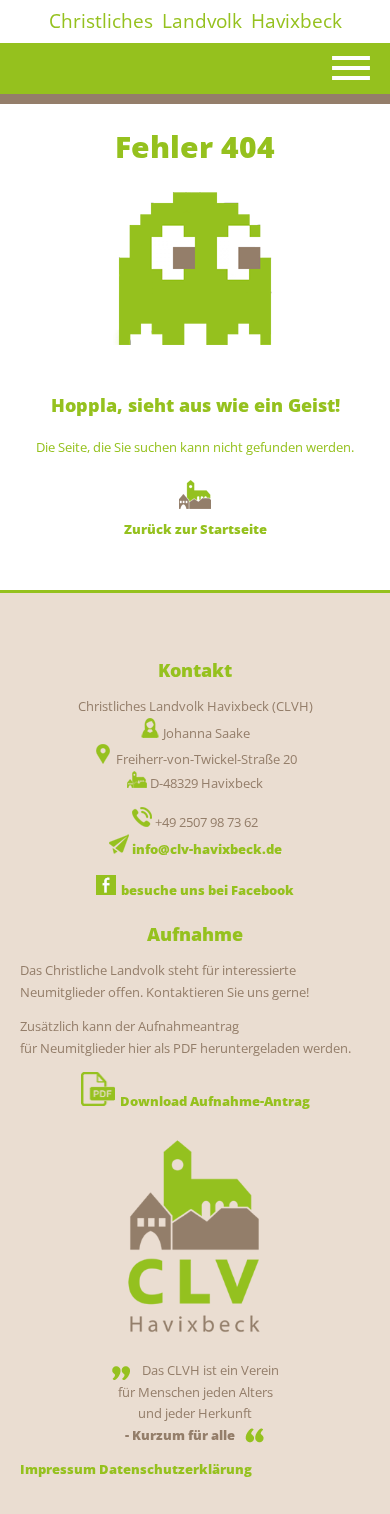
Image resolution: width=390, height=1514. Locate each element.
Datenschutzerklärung (175, 1469)
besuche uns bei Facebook (207, 890)
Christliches (101, 21)
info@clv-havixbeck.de (207, 849)
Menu (352, 69)
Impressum (58, 1469)
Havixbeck (296, 21)
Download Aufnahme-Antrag (215, 1101)
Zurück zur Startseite (195, 529)
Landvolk (202, 21)
